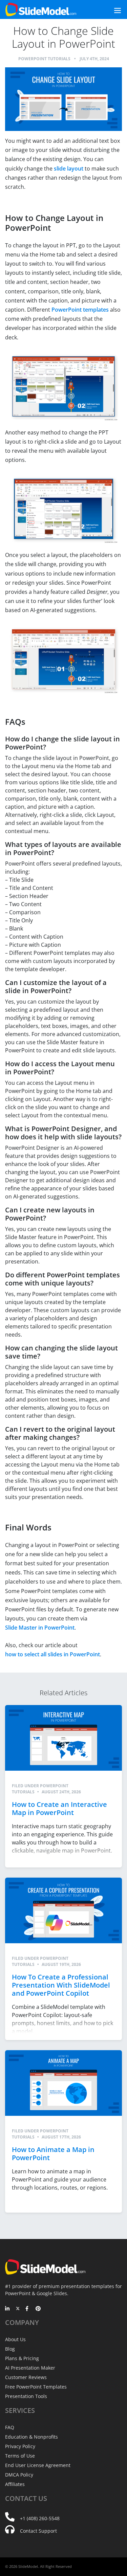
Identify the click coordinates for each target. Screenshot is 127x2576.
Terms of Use (20, 2456)
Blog (10, 2349)
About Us (15, 2339)
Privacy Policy (20, 2446)
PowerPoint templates (80, 310)
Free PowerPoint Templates (36, 2387)
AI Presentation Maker (30, 2368)
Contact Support (38, 2531)
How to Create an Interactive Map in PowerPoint (59, 1808)
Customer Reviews (26, 2377)
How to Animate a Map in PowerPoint (53, 2154)
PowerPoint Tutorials (44, 59)
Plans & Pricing (22, 2358)
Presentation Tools (26, 2396)
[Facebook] (28, 2309)
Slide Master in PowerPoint (40, 1628)
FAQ (10, 2427)
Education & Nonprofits (31, 2437)
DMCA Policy (19, 2475)
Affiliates (15, 2484)
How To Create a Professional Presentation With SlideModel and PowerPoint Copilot (61, 1985)
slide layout (69, 169)
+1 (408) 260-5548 (40, 2518)
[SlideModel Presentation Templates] (41, 9)
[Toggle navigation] (110, 10)
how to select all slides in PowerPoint (52, 1654)
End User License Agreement (38, 2465)
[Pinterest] (38, 2309)
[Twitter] (18, 2309)
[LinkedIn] (8, 2309)
